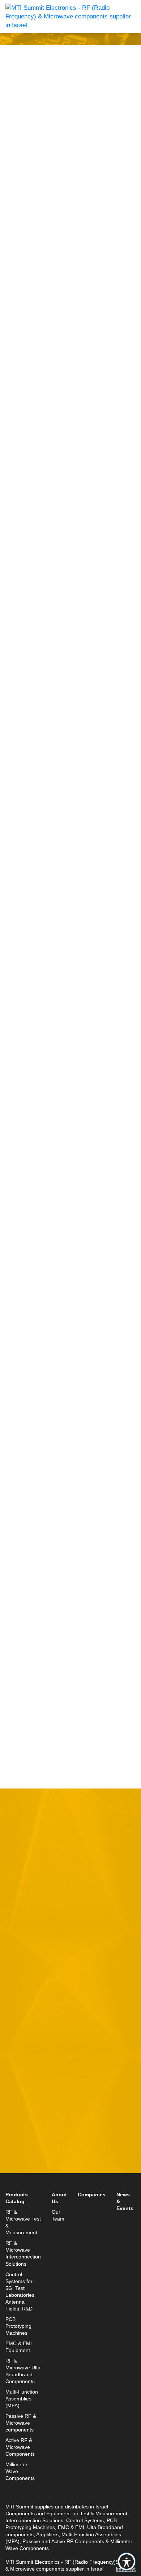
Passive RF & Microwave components (21, 2423)
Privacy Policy (106, 2093)
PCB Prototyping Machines (18, 2326)
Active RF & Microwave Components (20, 2447)
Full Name (20, 1911)
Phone (14, 1978)
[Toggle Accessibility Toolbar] (127, 2562)
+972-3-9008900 (39, 2163)
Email (14, 1944)
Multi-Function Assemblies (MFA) (22, 2399)
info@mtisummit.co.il (34, 2180)
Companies (92, 2195)
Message (18, 2011)
